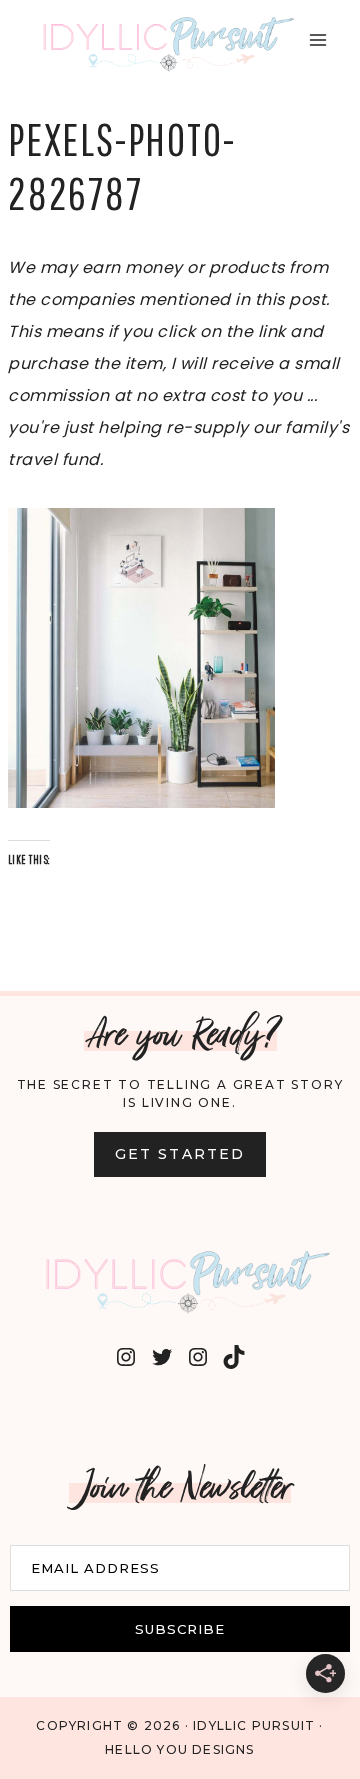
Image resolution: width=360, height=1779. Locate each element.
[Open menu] (317, 39)
